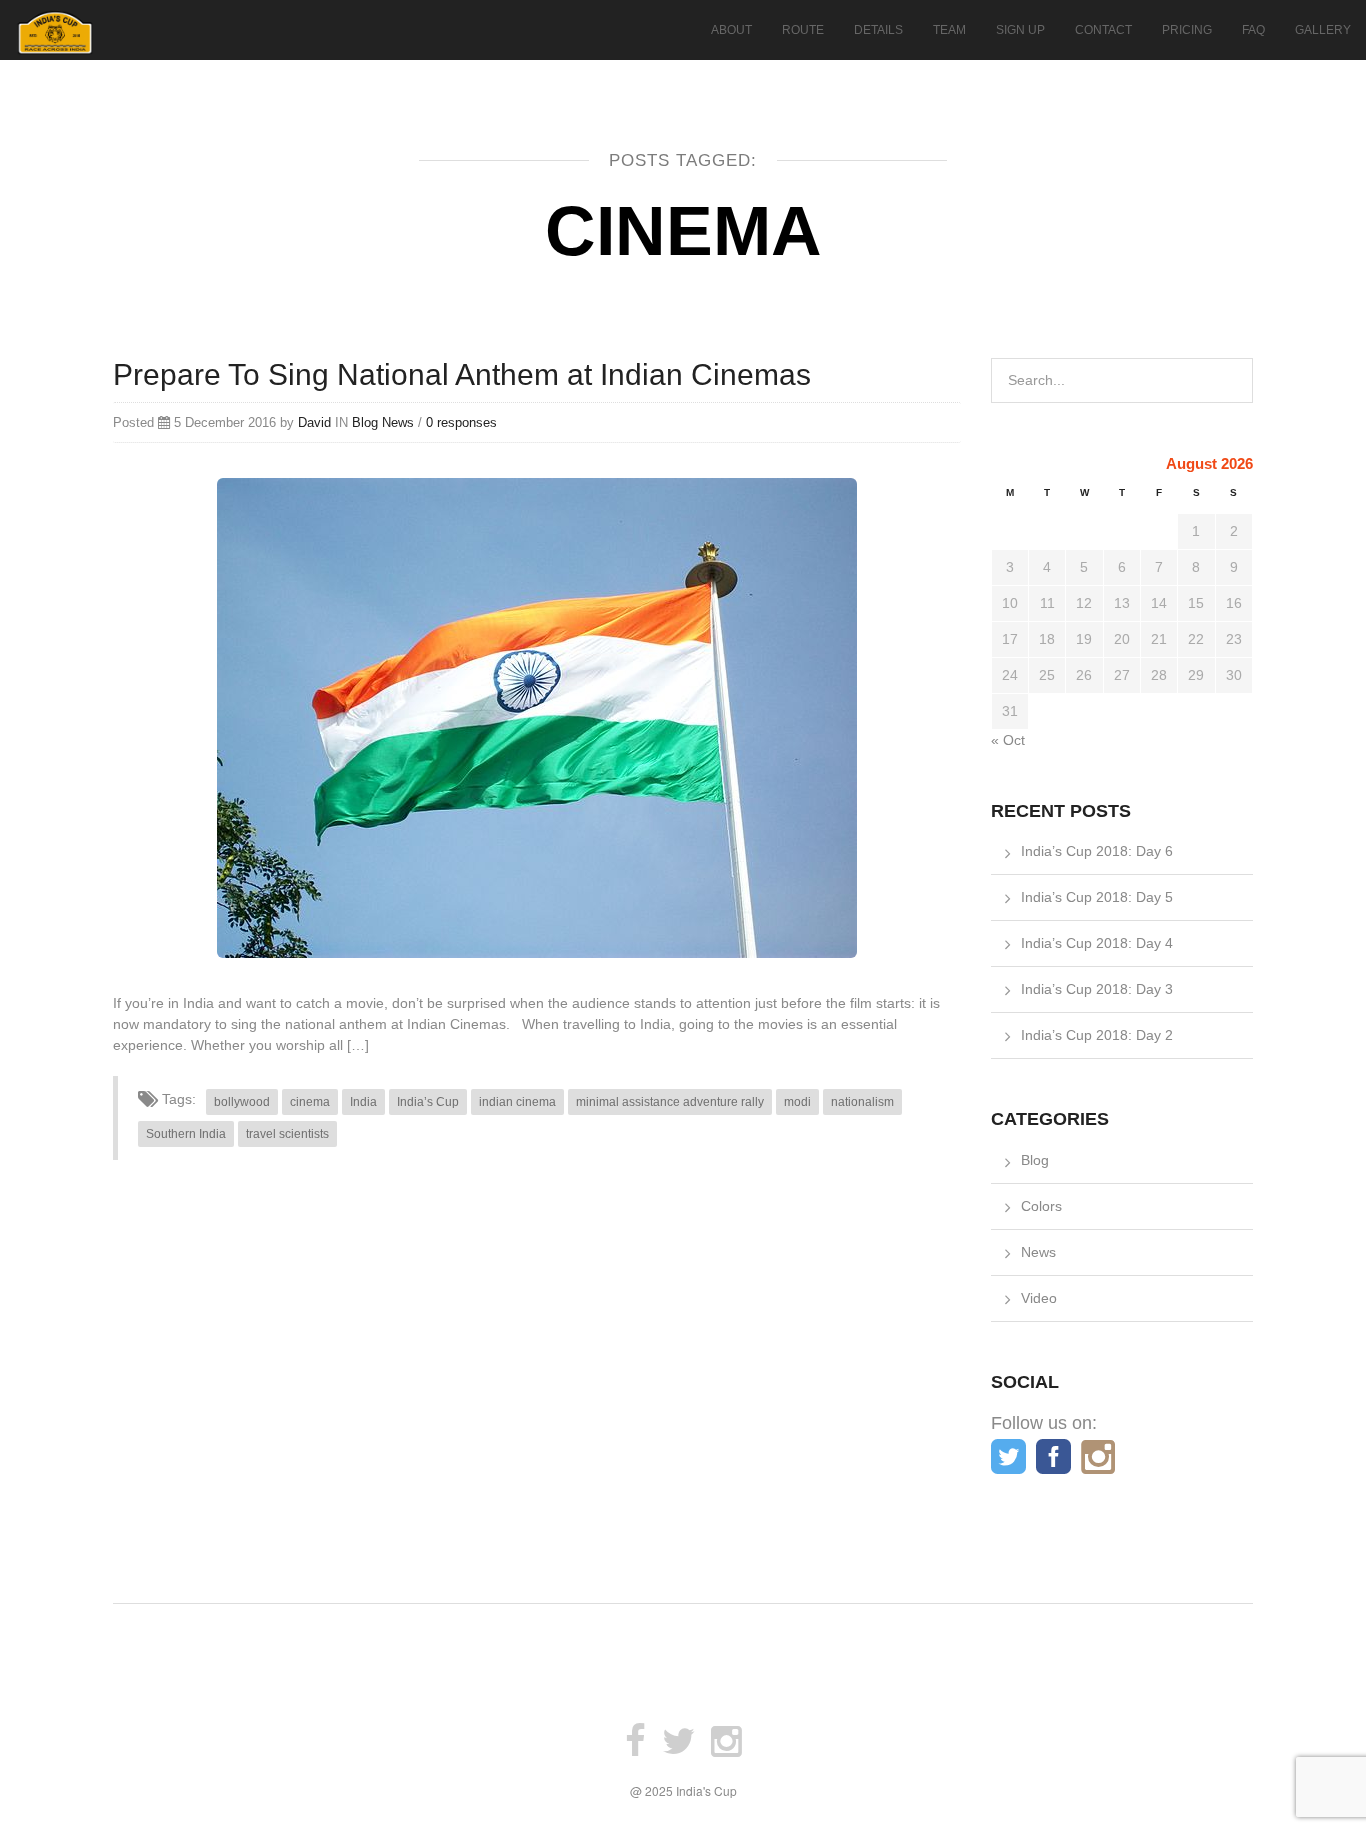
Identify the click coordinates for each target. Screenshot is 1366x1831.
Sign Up (1020, 30)
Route (803, 30)
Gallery (1323, 30)
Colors (1041, 1206)
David (314, 422)
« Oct (1008, 740)
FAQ (1253, 30)
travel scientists (287, 1134)
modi (797, 1102)
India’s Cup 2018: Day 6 (1097, 851)
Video (1039, 1298)
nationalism (862, 1102)
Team (949, 30)
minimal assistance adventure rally (670, 1102)
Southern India (186, 1134)
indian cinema (517, 1102)
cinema (310, 1102)
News (398, 422)
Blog (365, 422)
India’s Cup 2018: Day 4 (1097, 943)
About (731, 30)
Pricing (1187, 30)
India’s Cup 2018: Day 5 (1097, 897)
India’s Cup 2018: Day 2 (1097, 1035)
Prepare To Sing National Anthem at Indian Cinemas (462, 374)
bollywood (242, 1102)
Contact (1103, 30)
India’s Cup (428, 1102)
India (363, 1102)
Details (878, 30)
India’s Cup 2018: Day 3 (1097, 989)
